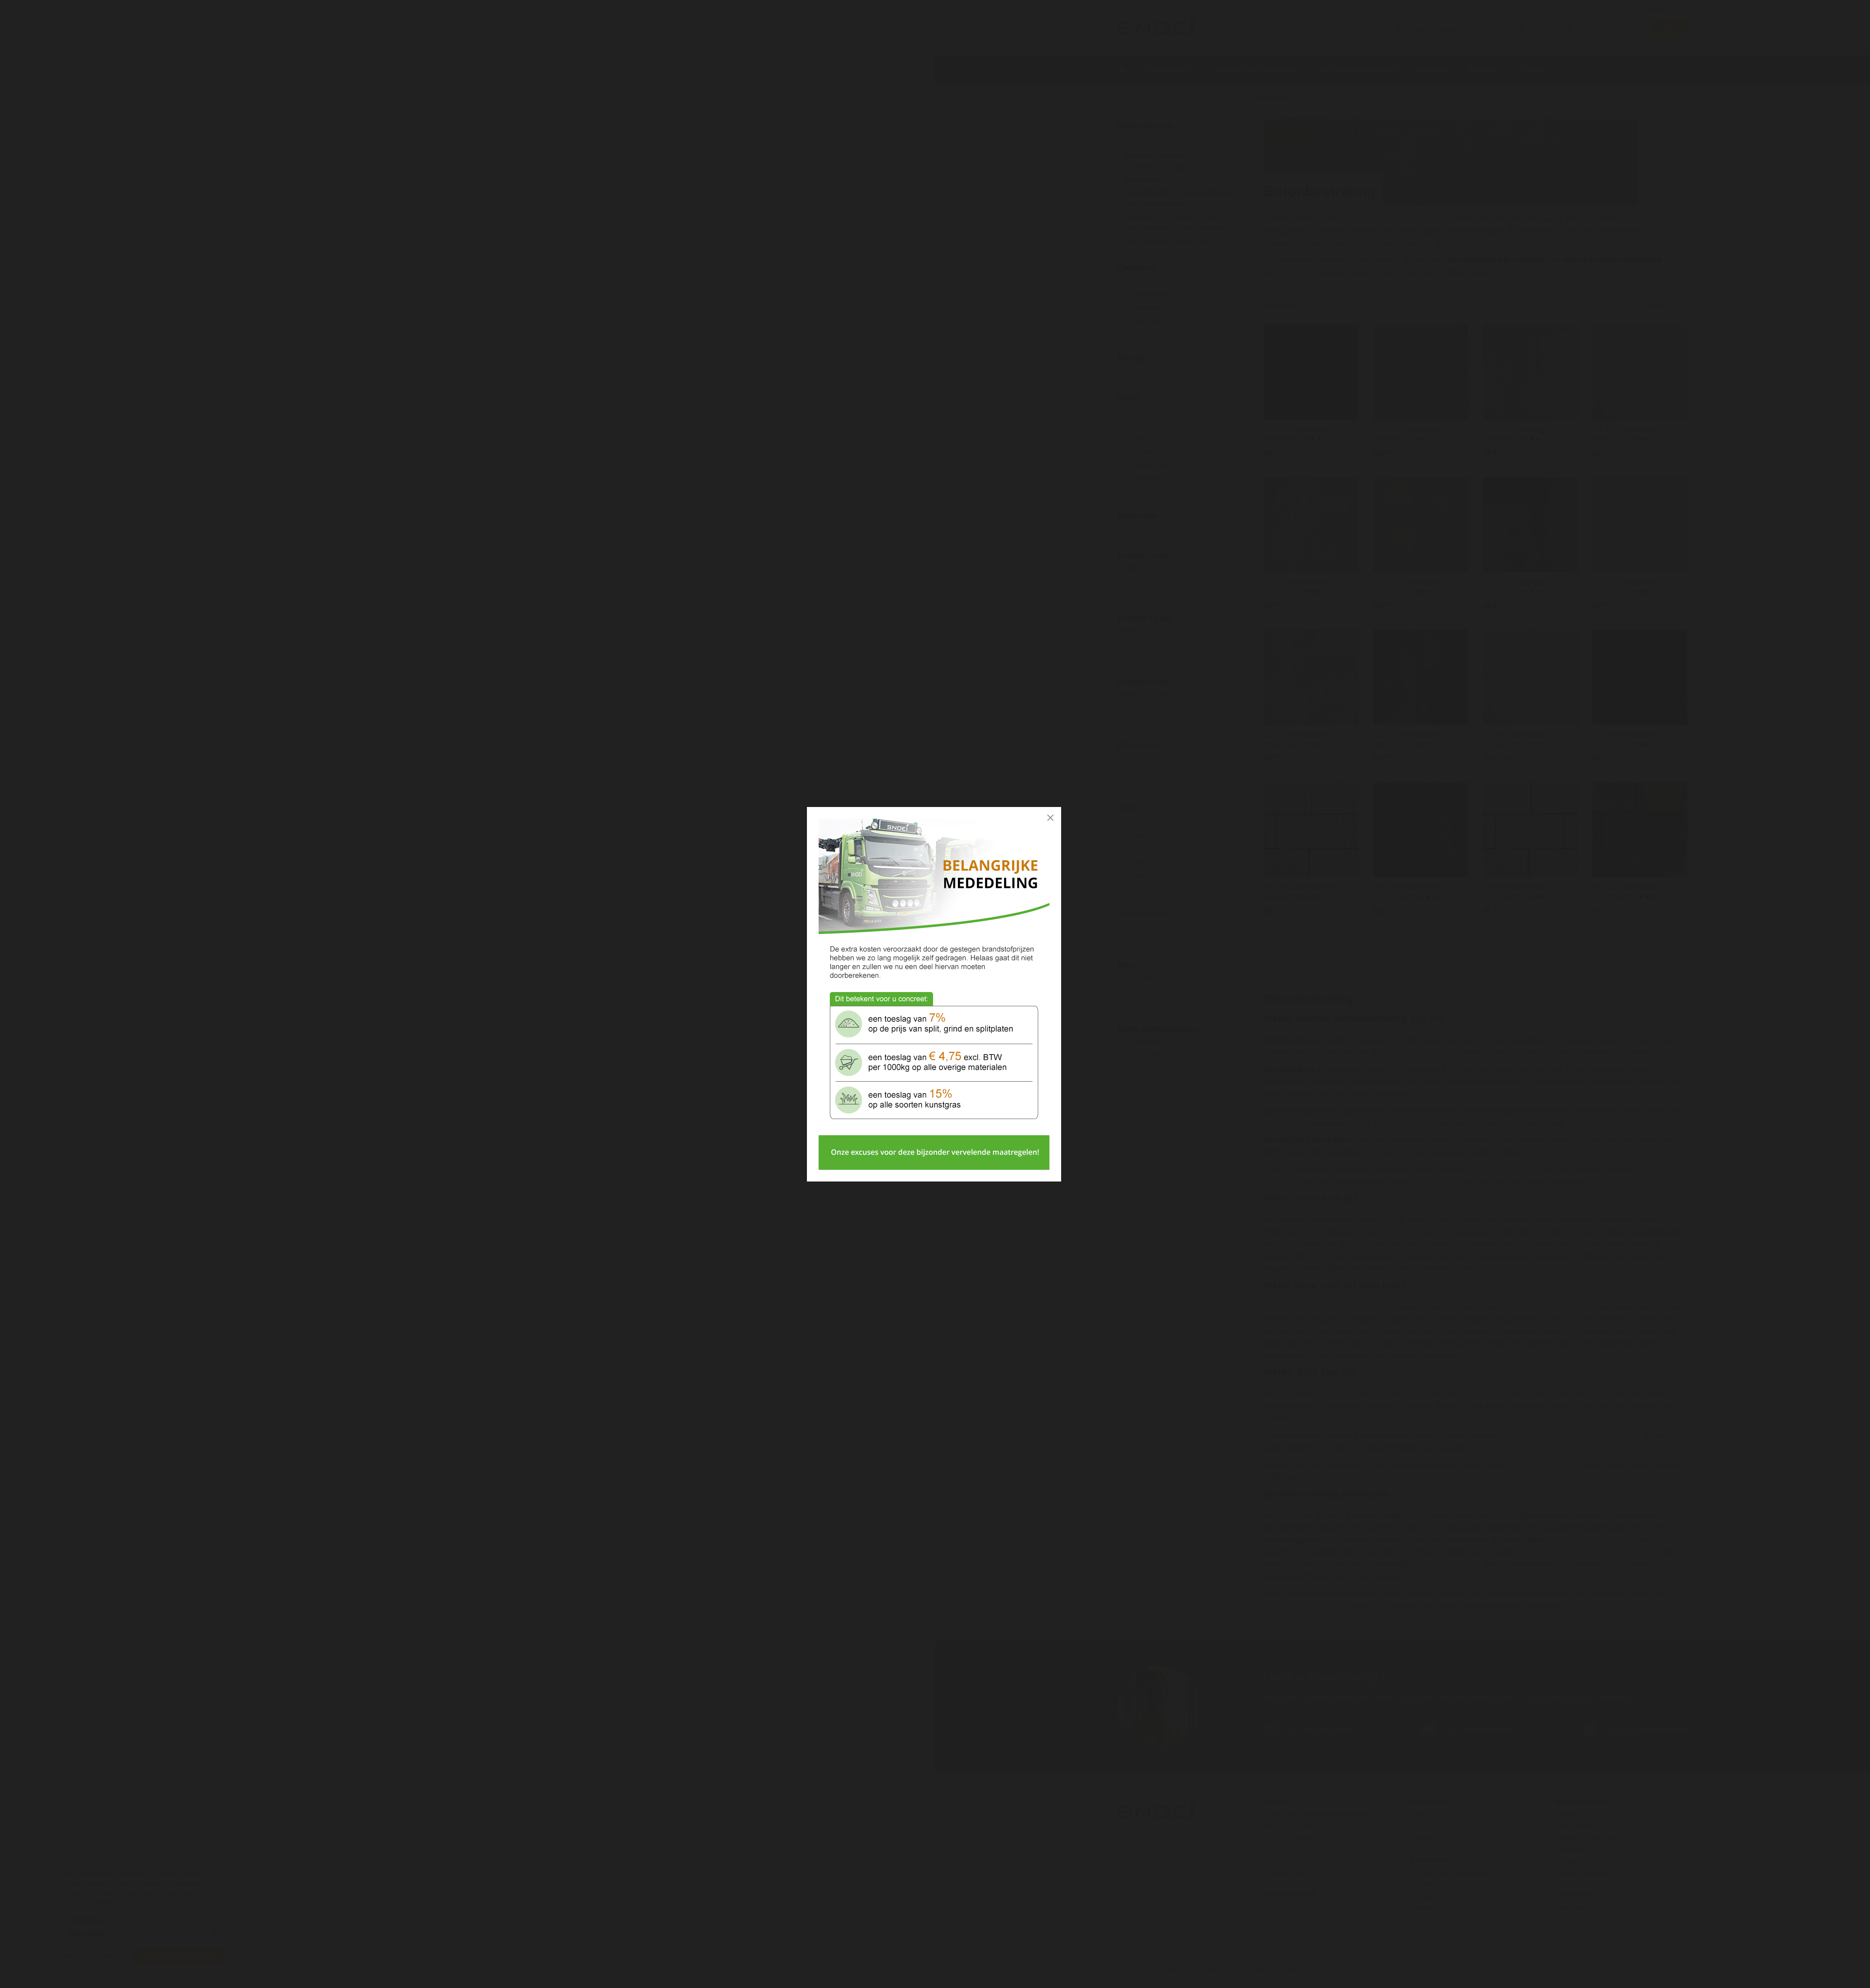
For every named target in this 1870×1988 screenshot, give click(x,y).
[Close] (1050, 818)
